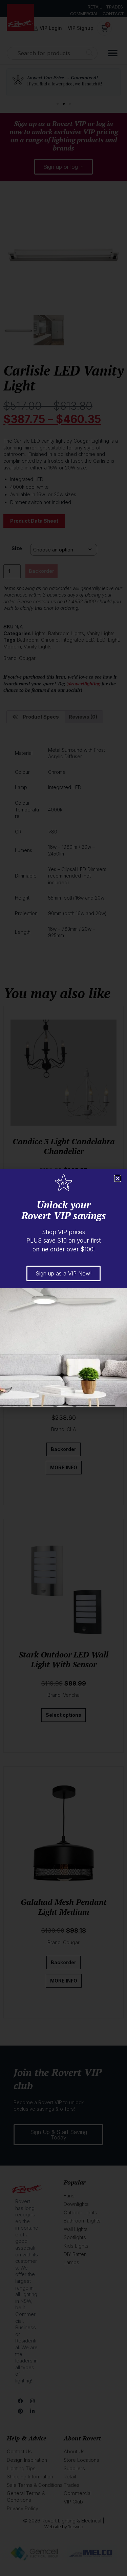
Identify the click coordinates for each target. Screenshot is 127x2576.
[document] (63, 1288)
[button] (118, 1178)
